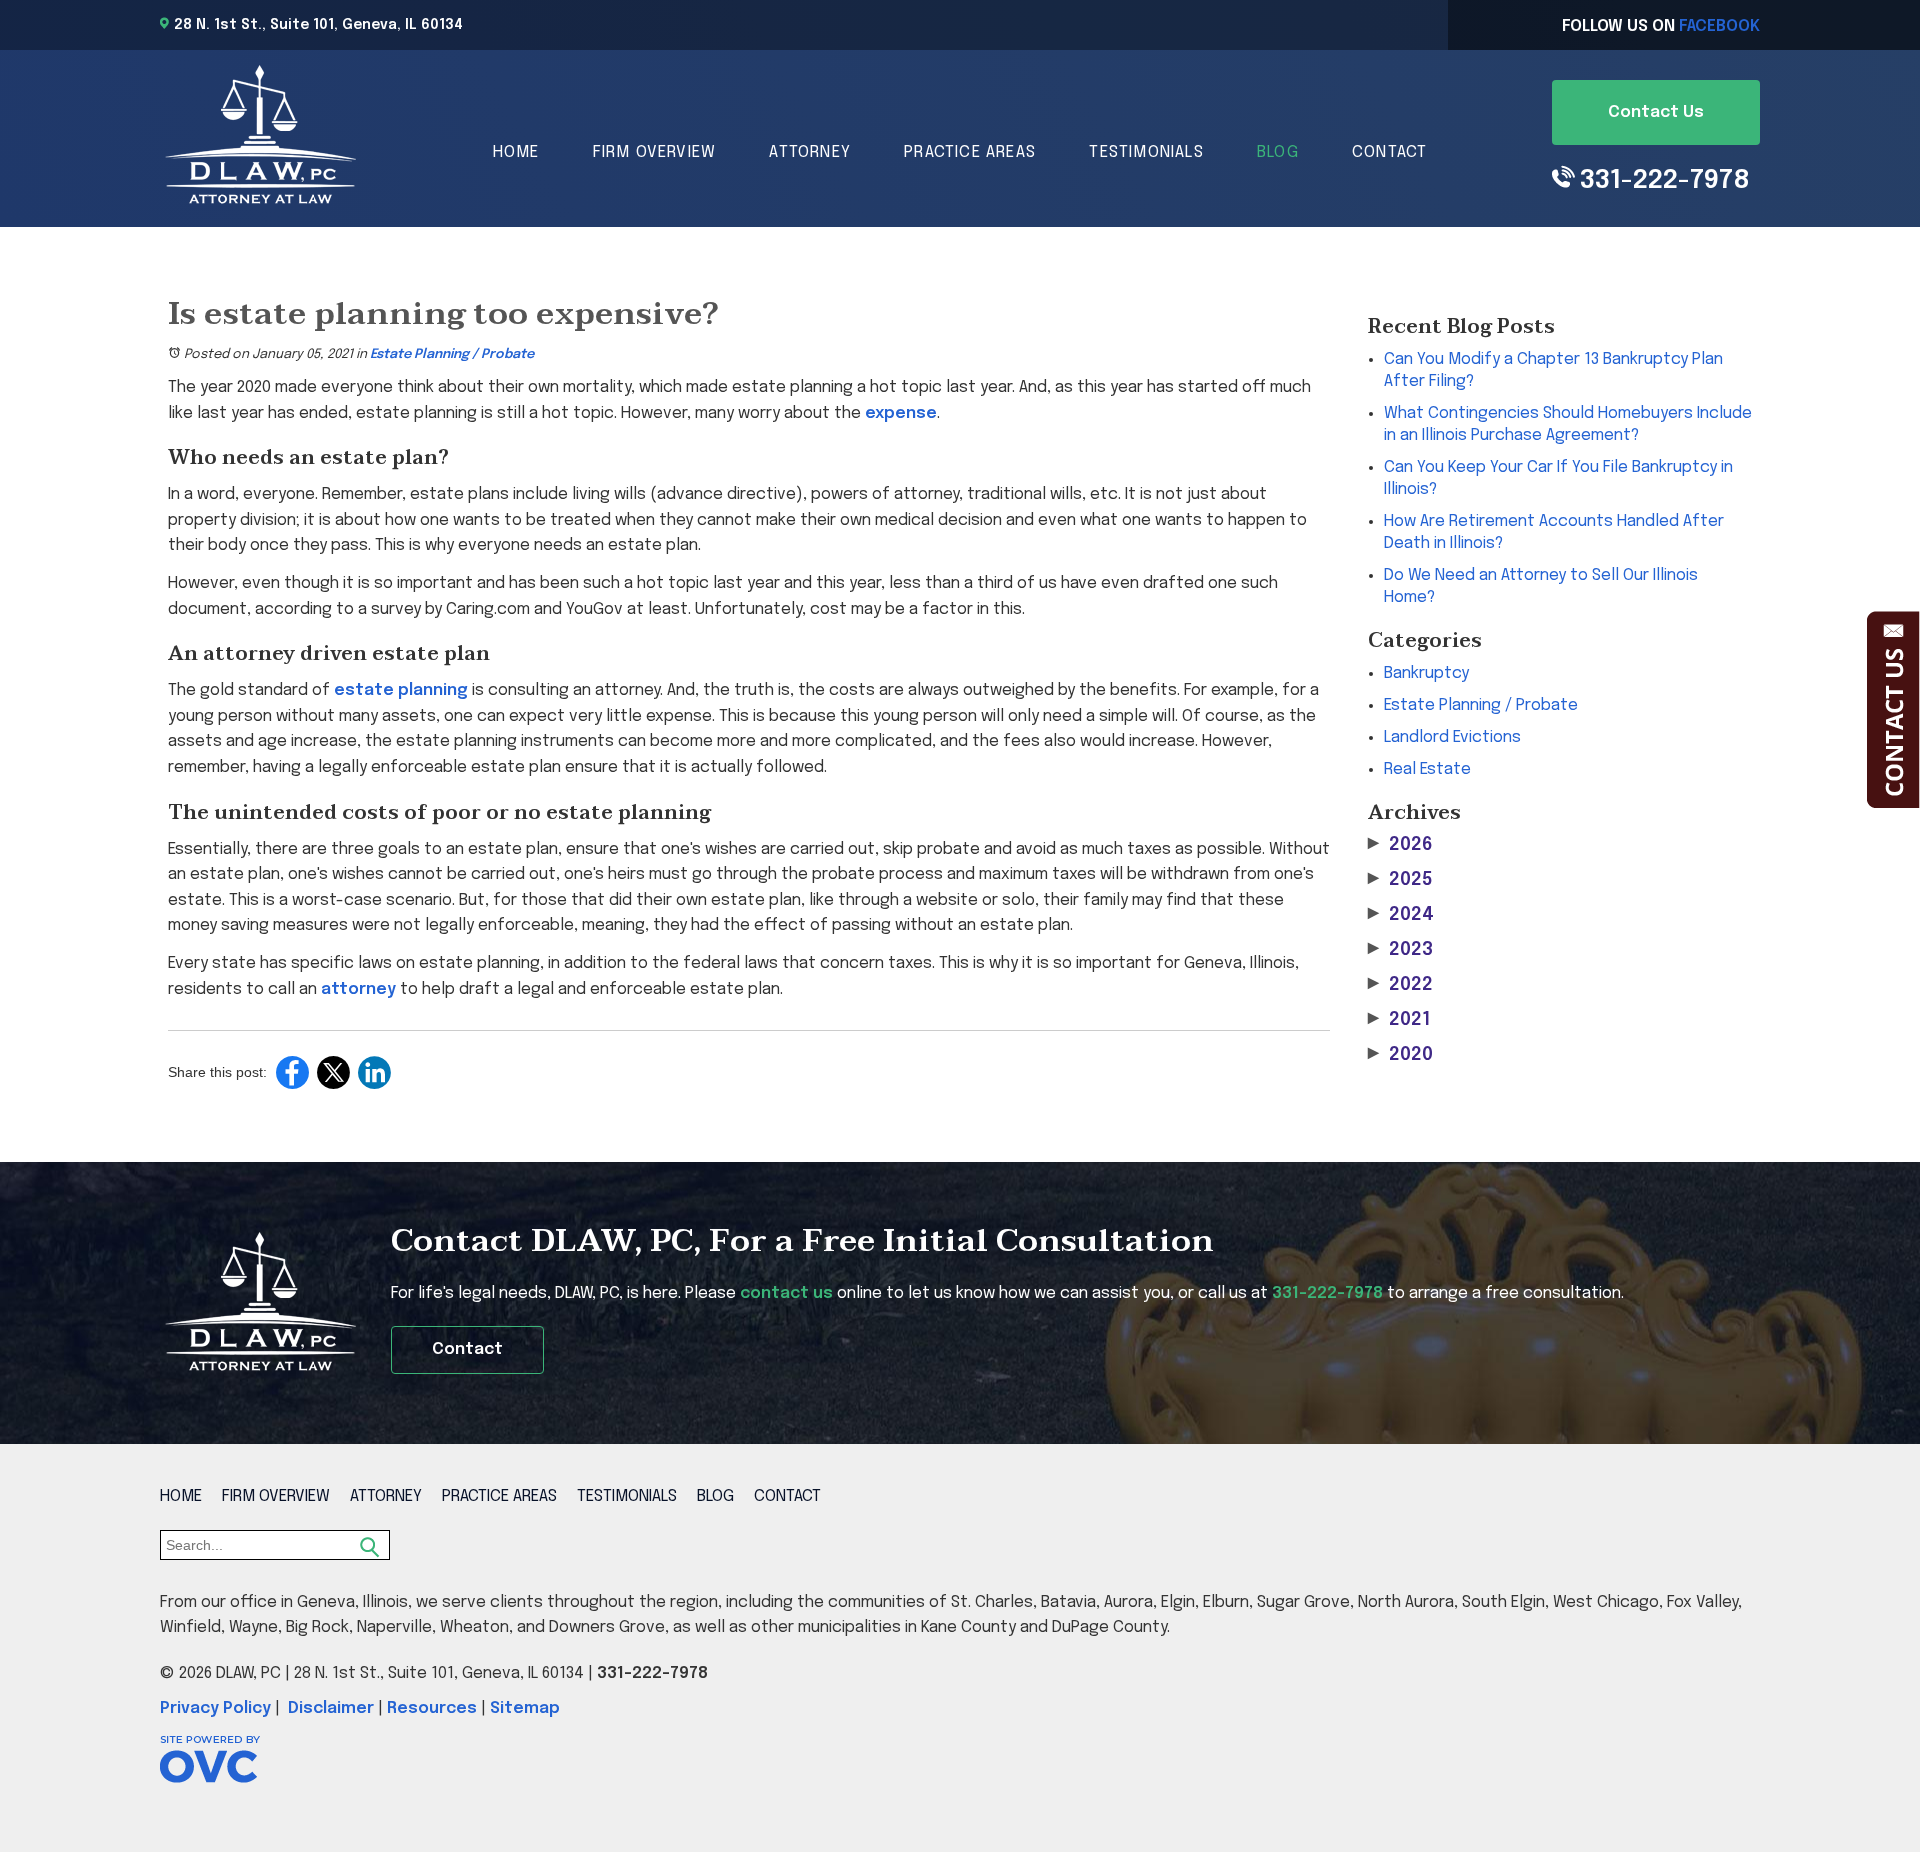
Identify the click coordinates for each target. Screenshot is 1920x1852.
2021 (1399, 1020)
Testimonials (1146, 152)
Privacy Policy (215, 1708)
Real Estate (1427, 769)
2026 (1400, 845)
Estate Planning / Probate (452, 354)
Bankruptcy (1426, 673)
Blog (1278, 152)
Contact (1389, 152)
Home (516, 152)
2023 (1400, 950)
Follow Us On (1661, 26)
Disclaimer (331, 1708)
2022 (1400, 985)
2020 (1400, 1055)
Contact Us (1656, 112)
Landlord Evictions (1452, 737)
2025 (1400, 880)
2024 (1401, 915)
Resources (432, 1708)
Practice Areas (970, 152)
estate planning (401, 690)
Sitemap (525, 1708)
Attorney (810, 152)
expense (901, 413)
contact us (786, 1293)
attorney (358, 989)
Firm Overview (655, 152)
